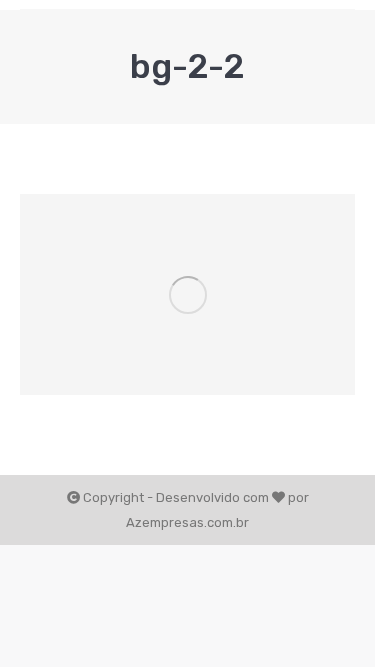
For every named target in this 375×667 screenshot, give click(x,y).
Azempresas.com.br (187, 522)
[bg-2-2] (187, 294)
